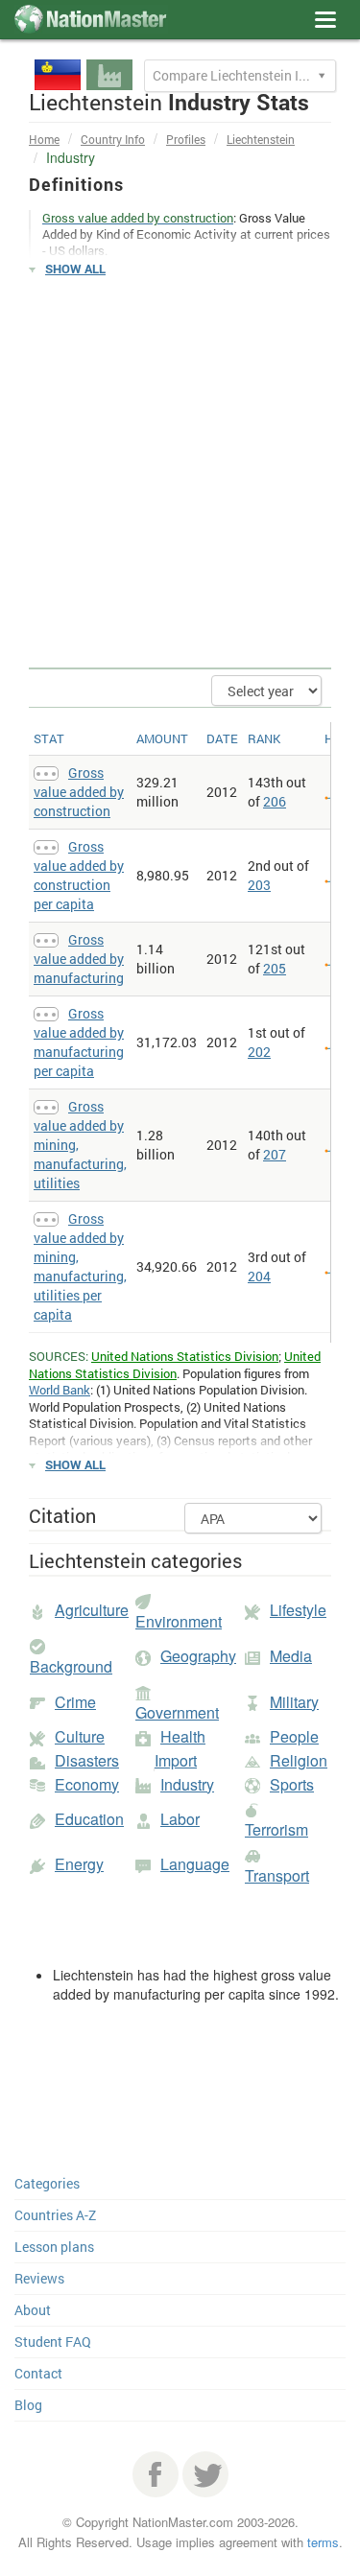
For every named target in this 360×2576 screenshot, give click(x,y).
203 (259, 885)
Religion (299, 1760)
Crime (75, 1702)
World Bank (60, 1390)
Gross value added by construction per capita (79, 875)
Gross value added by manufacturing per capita (79, 1042)
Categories (47, 2183)
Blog (28, 2405)
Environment (179, 1621)
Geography (198, 1656)
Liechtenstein (261, 139)
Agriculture (92, 1610)
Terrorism (276, 1829)
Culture (80, 1736)
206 (275, 801)
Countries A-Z (55, 2215)
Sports (292, 1784)
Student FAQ (53, 2342)
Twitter (205, 2474)
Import (176, 1760)
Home (44, 139)
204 (259, 1276)
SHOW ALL (75, 269)
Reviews (39, 2278)
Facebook (156, 2474)
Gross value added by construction (79, 792)
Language (195, 1864)
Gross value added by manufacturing (79, 959)
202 (259, 1052)
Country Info (113, 139)
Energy (79, 1864)
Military (294, 1702)
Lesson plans (54, 2247)
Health (183, 1736)
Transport (277, 1875)
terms (323, 2542)
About (33, 2310)
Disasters (87, 1760)
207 (275, 1154)
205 (275, 968)
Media (291, 1656)
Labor (180, 1819)
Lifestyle (298, 1610)
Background (71, 1666)
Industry (187, 1784)
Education (89, 1819)
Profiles (186, 139)
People (294, 1736)
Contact (38, 2373)
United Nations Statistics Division (185, 1356)
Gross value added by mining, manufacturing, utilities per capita (80, 1266)
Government (177, 1712)
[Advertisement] (180, 473)
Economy (87, 1784)
